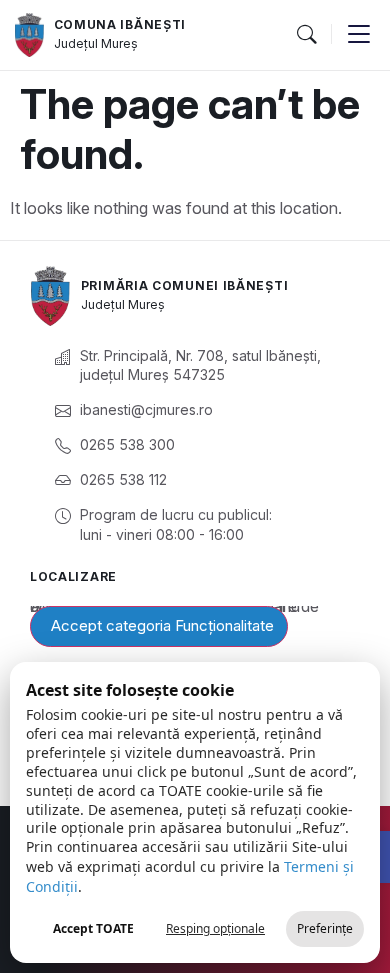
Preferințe (325, 928)
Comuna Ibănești (120, 24)
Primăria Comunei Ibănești (185, 285)
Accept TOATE (93, 928)
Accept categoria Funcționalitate (162, 625)
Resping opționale (215, 928)
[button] (306, 35)
